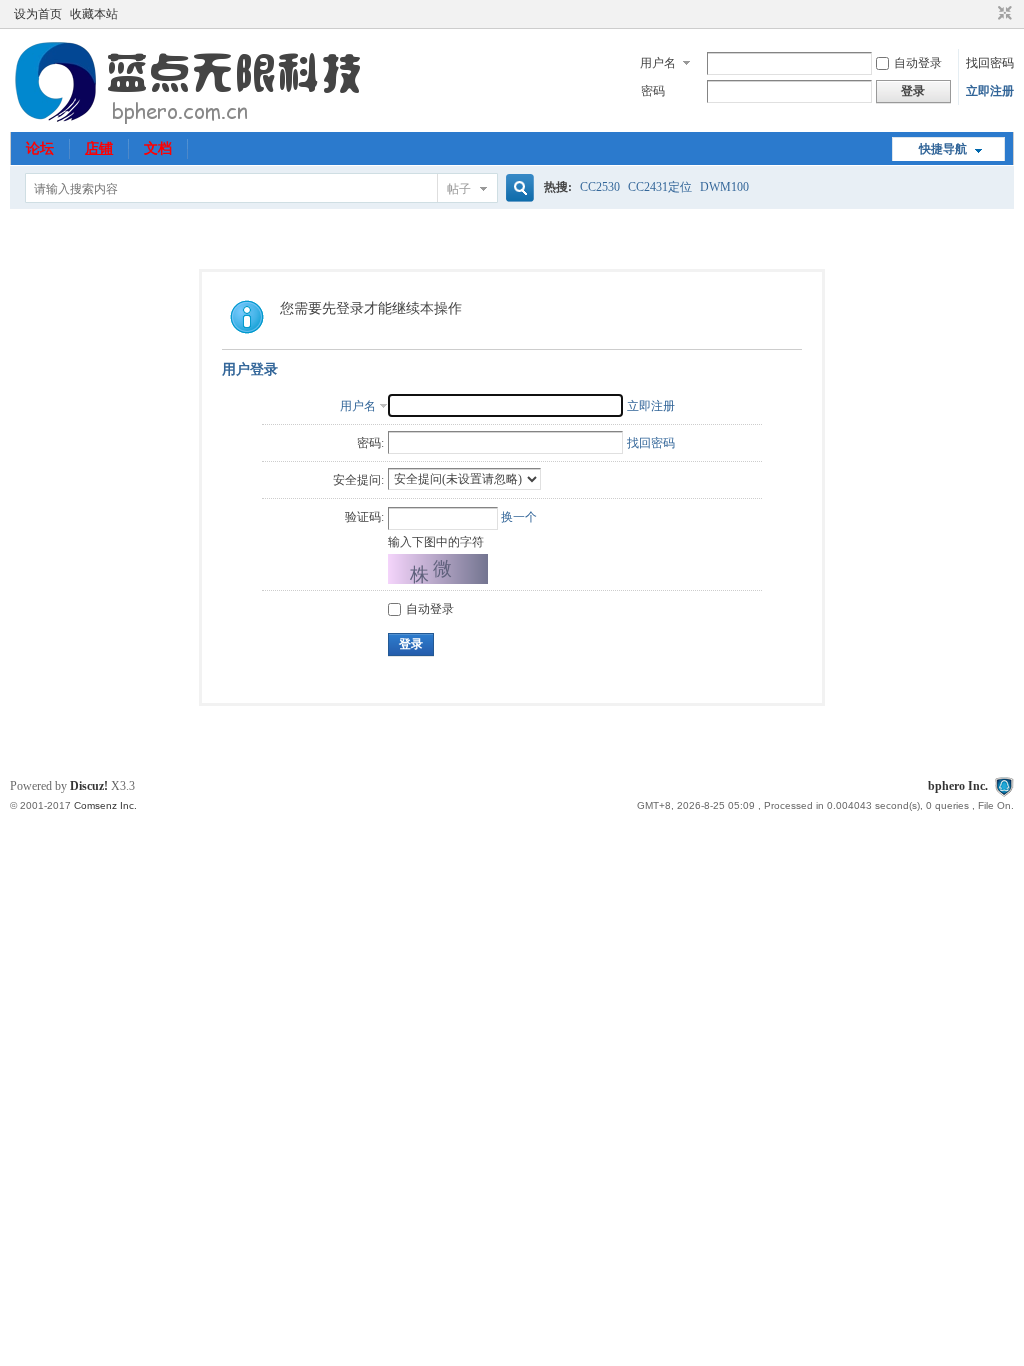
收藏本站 (94, 14)
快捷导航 (943, 149)
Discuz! (89, 786)
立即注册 (990, 91)
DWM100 (724, 187)
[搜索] (517, 188)
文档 (158, 148)
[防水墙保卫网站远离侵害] (1004, 786)
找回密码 (990, 63)
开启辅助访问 (986, 14)
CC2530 (600, 187)
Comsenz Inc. (105, 805)
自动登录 (918, 63)
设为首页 (38, 14)
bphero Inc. (958, 786)
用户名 (658, 63)
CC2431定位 (660, 187)
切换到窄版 (1002, 14)
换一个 (519, 517)
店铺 (99, 148)
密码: (370, 443)
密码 (653, 91)
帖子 (459, 189)
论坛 (40, 148)
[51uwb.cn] (192, 120)
